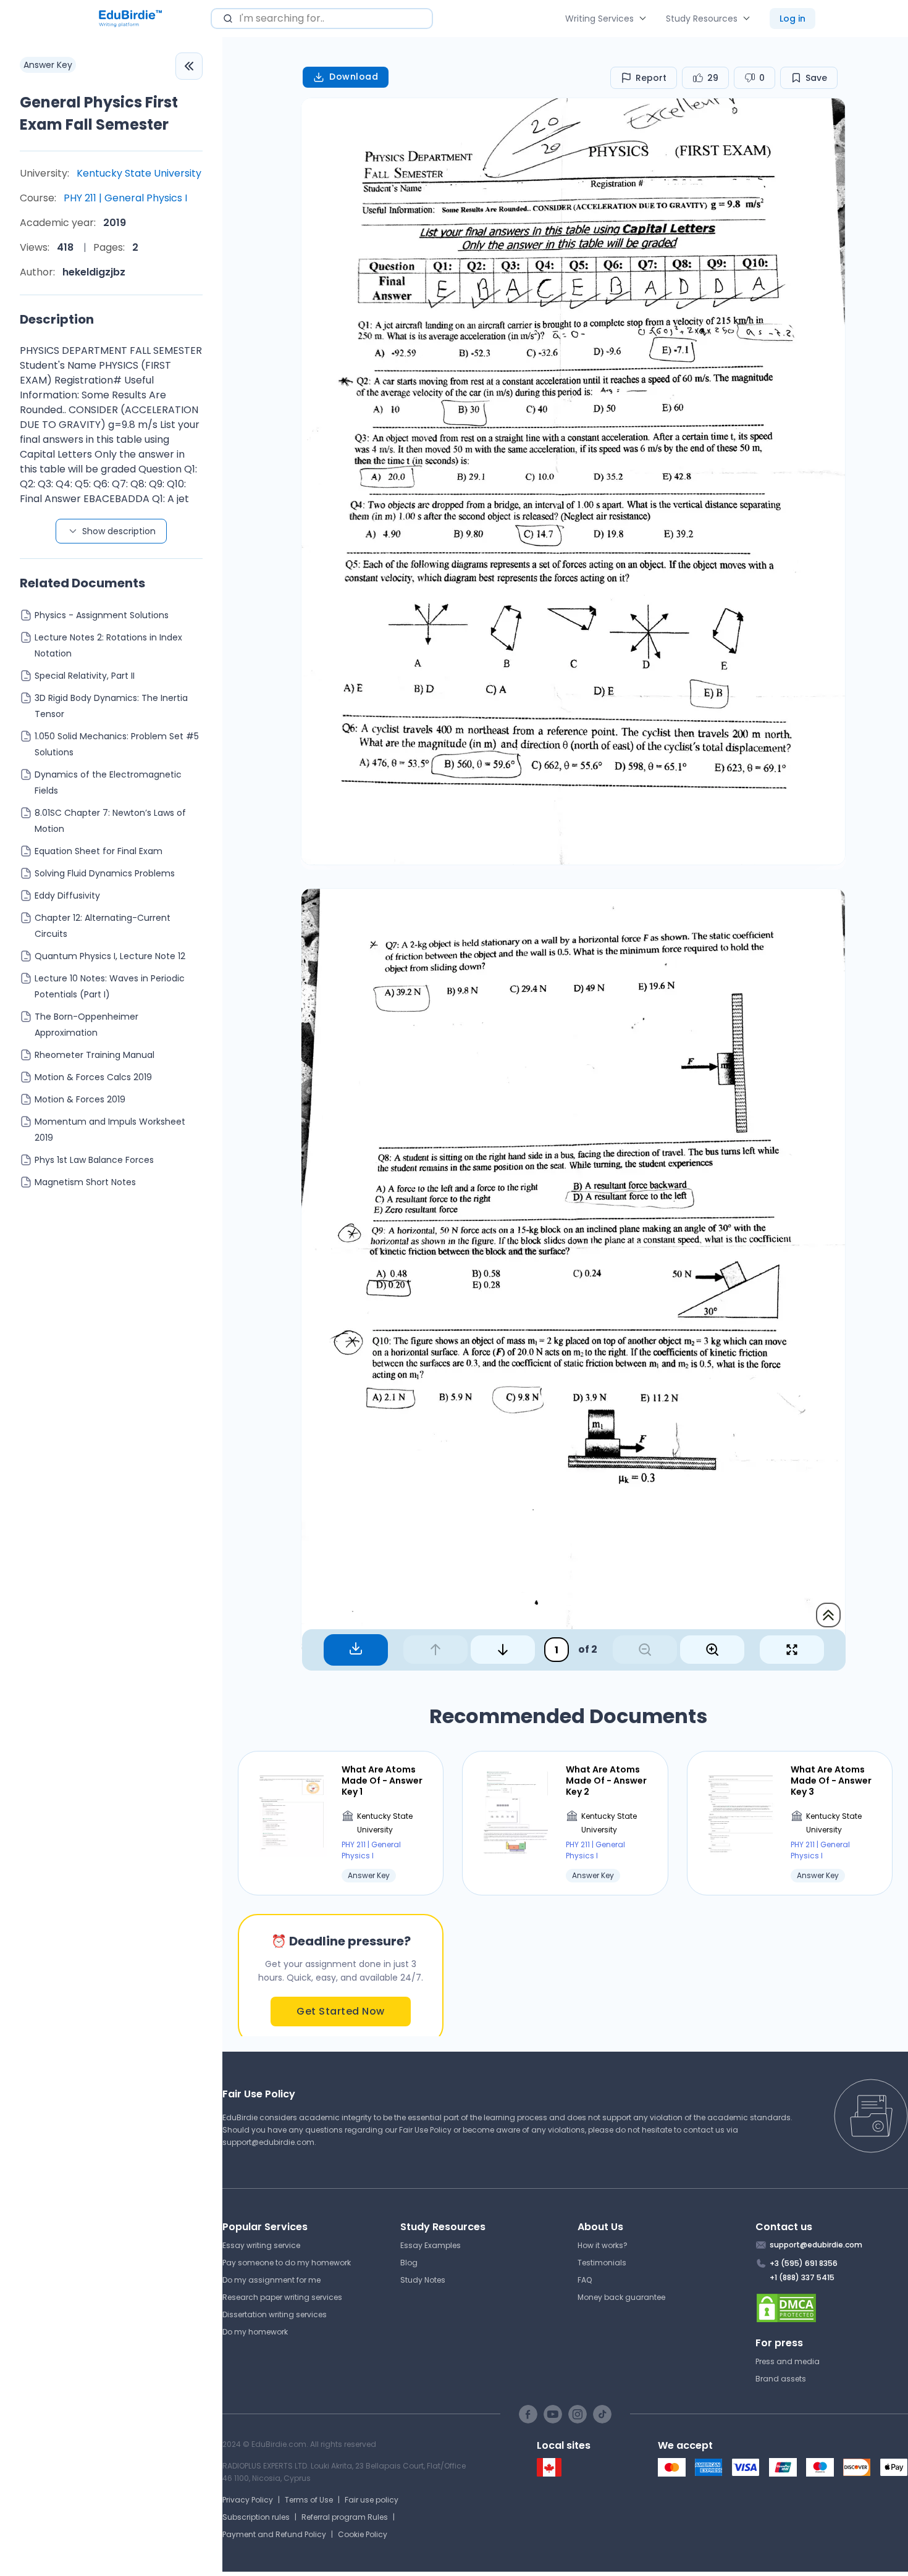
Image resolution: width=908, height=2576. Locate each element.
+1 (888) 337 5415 (802, 2277)
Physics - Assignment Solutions (102, 615)
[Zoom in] (712, 1650)
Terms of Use (309, 2500)
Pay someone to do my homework (287, 2263)
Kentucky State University (139, 173)
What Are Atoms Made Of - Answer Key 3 (831, 1781)
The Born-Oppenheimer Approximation (86, 1025)
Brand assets (781, 2379)
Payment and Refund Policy (274, 2534)
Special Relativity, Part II (85, 676)
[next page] (503, 1650)
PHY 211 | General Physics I (125, 198)
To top (828, 1615)
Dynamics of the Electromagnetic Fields (108, 782)
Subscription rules (256, 2517)
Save (816, 78)
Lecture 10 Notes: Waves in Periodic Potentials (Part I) (110, 986)
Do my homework (255, 2332)
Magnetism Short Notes (85, 1182)
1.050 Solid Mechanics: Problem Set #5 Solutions (117, 744)
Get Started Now (341, 2011)
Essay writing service (261, 2245)
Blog (409, 2263)
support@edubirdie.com (268, 2142)
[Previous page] (435, 1650)
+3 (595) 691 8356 (804, 2263)
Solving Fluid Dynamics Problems (105, 873)
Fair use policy (372, 2500)
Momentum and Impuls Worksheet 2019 (110, 1130)
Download (354, 77)
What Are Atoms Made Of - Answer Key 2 (606, 1781)
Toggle (189, 66)
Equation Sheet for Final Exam (99, 851)
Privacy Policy (248, 2500)
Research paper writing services (282, 2297)
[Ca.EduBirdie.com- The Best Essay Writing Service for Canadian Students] (549, 2474)
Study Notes (423, 2280)
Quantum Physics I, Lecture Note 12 (110, 956)
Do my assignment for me (271, 2280)
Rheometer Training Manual (95, 1055)
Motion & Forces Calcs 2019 (93, 1077)
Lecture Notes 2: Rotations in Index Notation (108, 645)
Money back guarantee (621, 2297)
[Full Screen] (792, 1650)
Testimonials (602, 2263)
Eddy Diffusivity (67, 896)
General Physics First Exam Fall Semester (99, 113)
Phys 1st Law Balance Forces (94, 1160)
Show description (119, 531)
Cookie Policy (363, 2534)
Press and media (788, 2361)
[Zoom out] (645, 1650)
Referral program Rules (345, 2517)
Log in (792, 19)
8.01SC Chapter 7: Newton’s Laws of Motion (110, 821)
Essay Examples (431, 2245)
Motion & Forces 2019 (80, 1099)
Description (57, 319)
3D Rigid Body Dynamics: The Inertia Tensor (111, 706)
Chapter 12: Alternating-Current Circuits (103, 926)
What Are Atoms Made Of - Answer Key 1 (382, 1781)
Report (651, 78)
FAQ (585, 2280)
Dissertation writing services (275, 2314)
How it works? (603, 2245)
